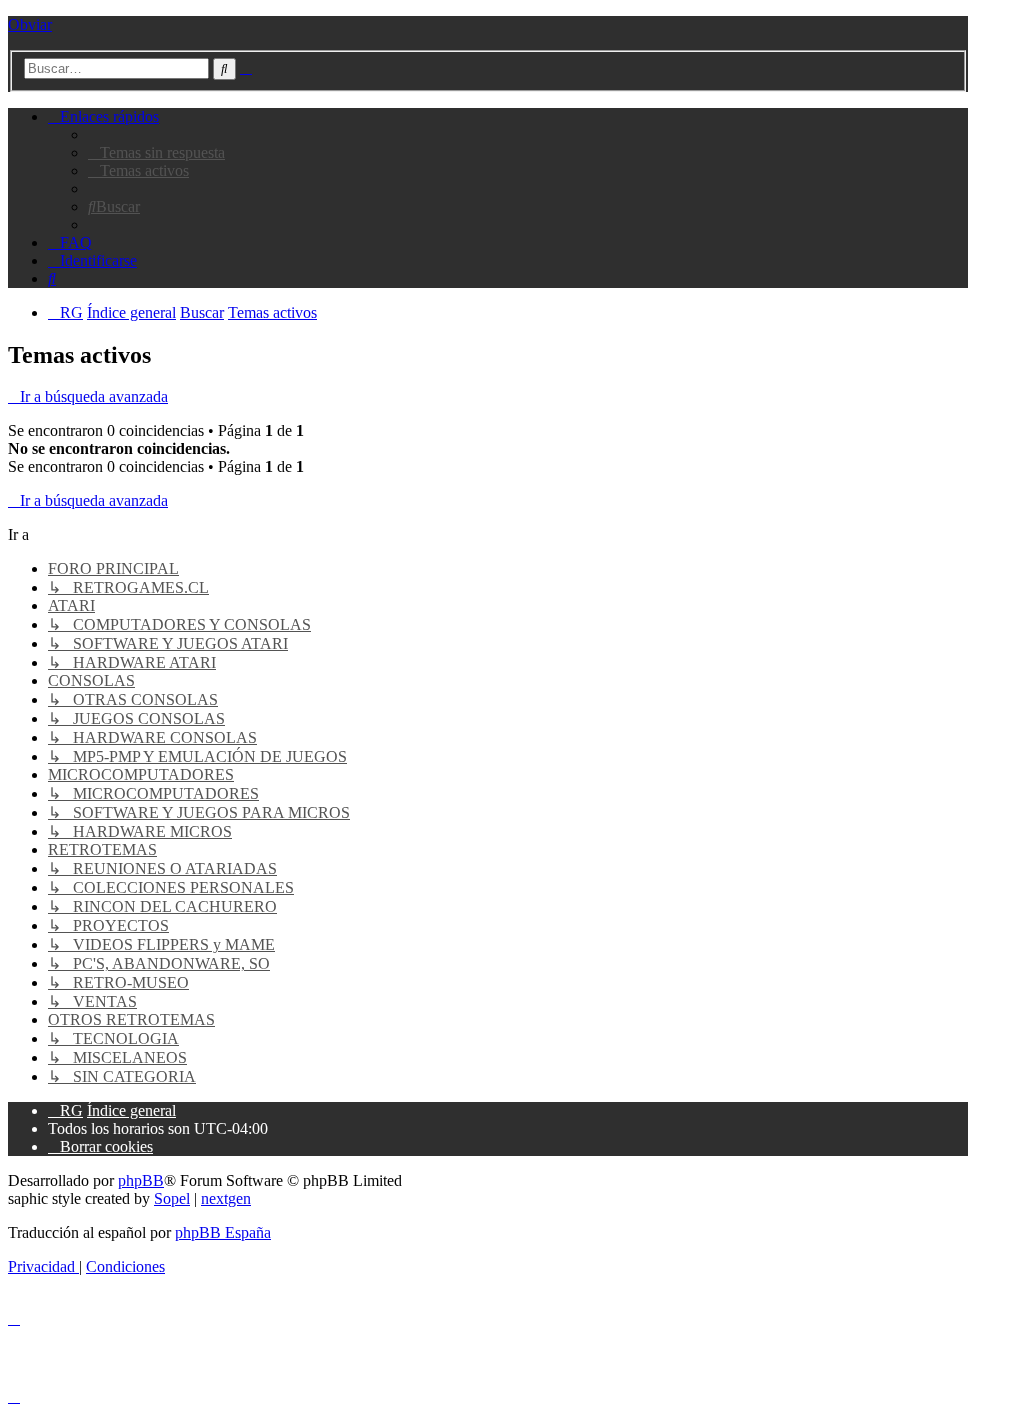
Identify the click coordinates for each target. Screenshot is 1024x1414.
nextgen (226, 1198)
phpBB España (223, 1232)
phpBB (141, 1180)
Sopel (172, 1198)
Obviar (30, 24)
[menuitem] (156, 152)
